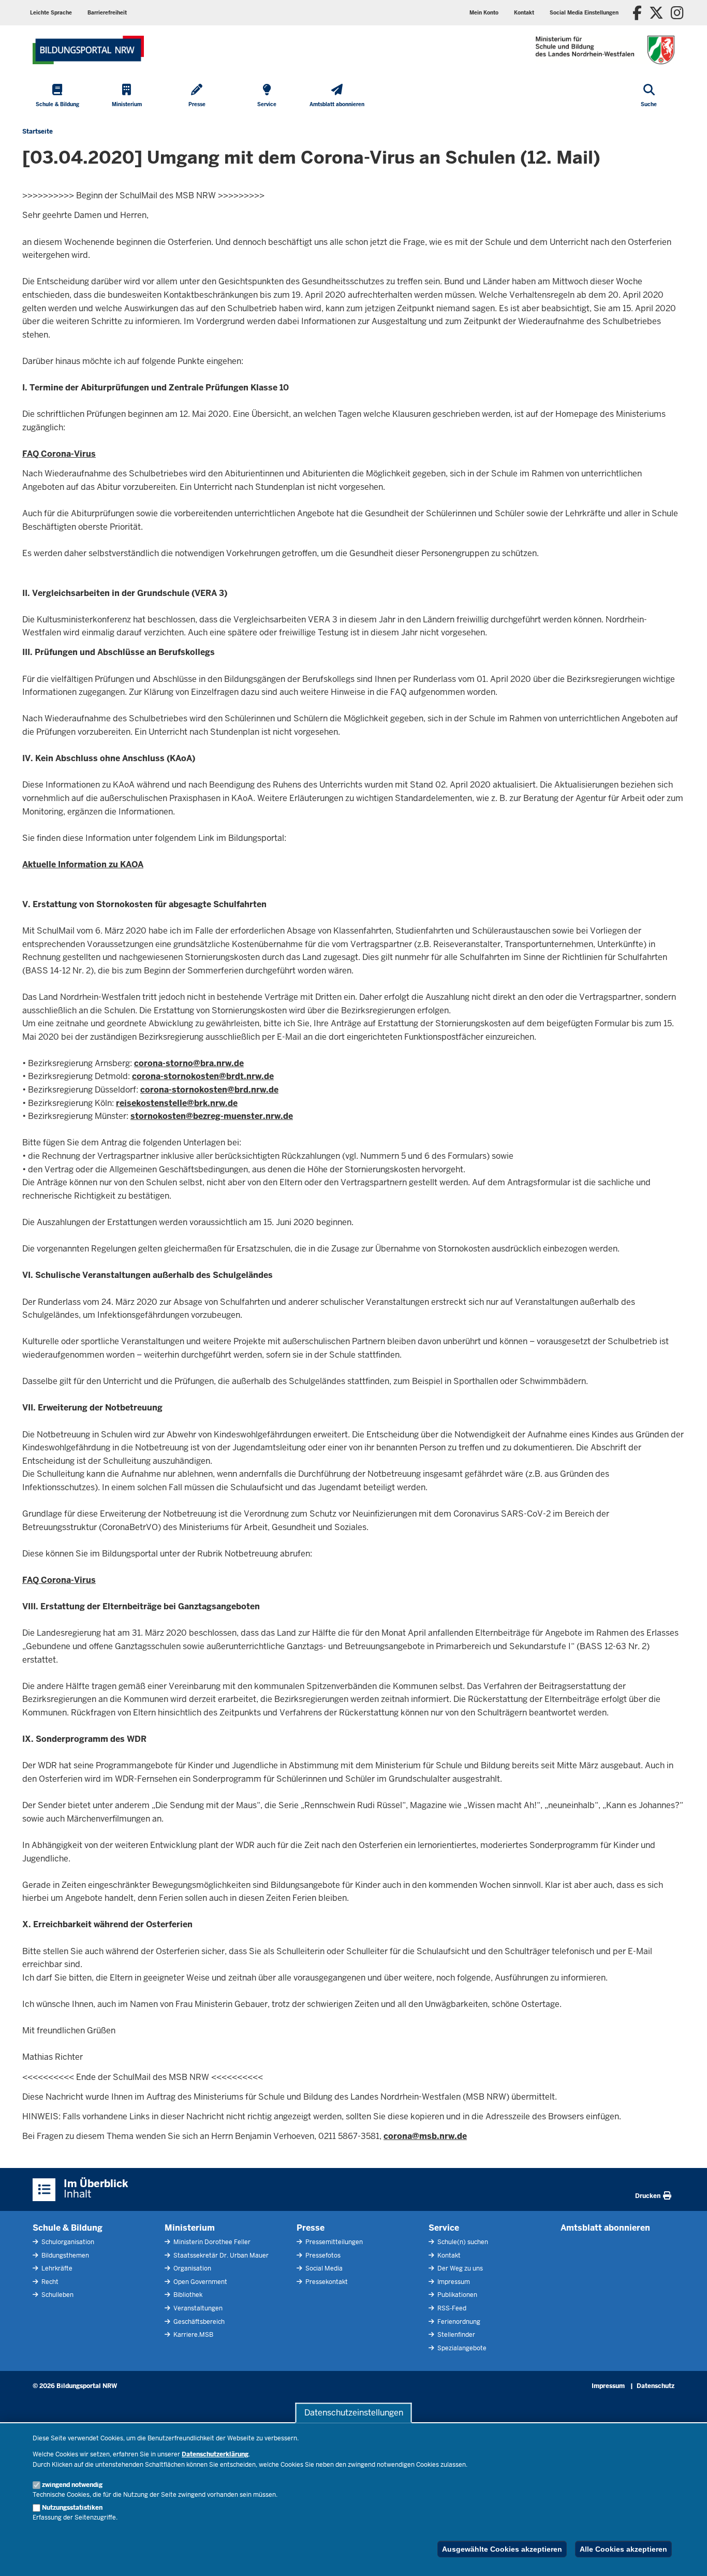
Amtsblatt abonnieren (605, 2228)
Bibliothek (187, 2295)
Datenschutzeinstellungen (354, 2413)
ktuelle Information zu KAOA (86, 864)
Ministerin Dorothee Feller (211, 2242)
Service (444, 2228)
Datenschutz (656, 2386)
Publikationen (456, 2295)
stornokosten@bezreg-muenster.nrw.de (212, 1116)
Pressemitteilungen (333, 2242)
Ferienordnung (458, 2322)
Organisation (192, 2268)
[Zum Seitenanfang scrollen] (686, 2557)
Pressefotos (322, 2255)
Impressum (453, 2282)
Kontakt (448, 2255)
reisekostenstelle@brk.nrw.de (177, 1103)
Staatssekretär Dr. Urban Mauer (220, 2255)
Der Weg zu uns (459, 2268)
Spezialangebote (461, 2348)
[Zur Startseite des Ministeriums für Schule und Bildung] (88, 50)
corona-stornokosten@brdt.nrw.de (203, 1076)
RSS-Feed (451, 2308)
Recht (49, 2282)
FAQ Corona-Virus (59, 454)
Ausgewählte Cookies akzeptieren (502, 2549)
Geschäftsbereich (198, 2322)
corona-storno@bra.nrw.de (189, 1063)
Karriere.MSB (193, 2335)
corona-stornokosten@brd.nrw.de (209, 1090)
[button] (584, 13)
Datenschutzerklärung (215, 2454)
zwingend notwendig (72, 2485)
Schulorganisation (67, 2242)
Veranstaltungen (197, 2308)
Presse (311, 2228)
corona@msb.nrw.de (425, 2136)
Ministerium (190, 2228)
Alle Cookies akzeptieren (623, 2549)
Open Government (200, 2282)
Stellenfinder (455, 2335)
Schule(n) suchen (462, 2242)
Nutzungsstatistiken (72, 2508)
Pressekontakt (326, 2282)
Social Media (323, 2268)
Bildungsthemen (64, 2255)
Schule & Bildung (68, 2228)
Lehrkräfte (56, 2268)
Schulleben (57, 2295)
